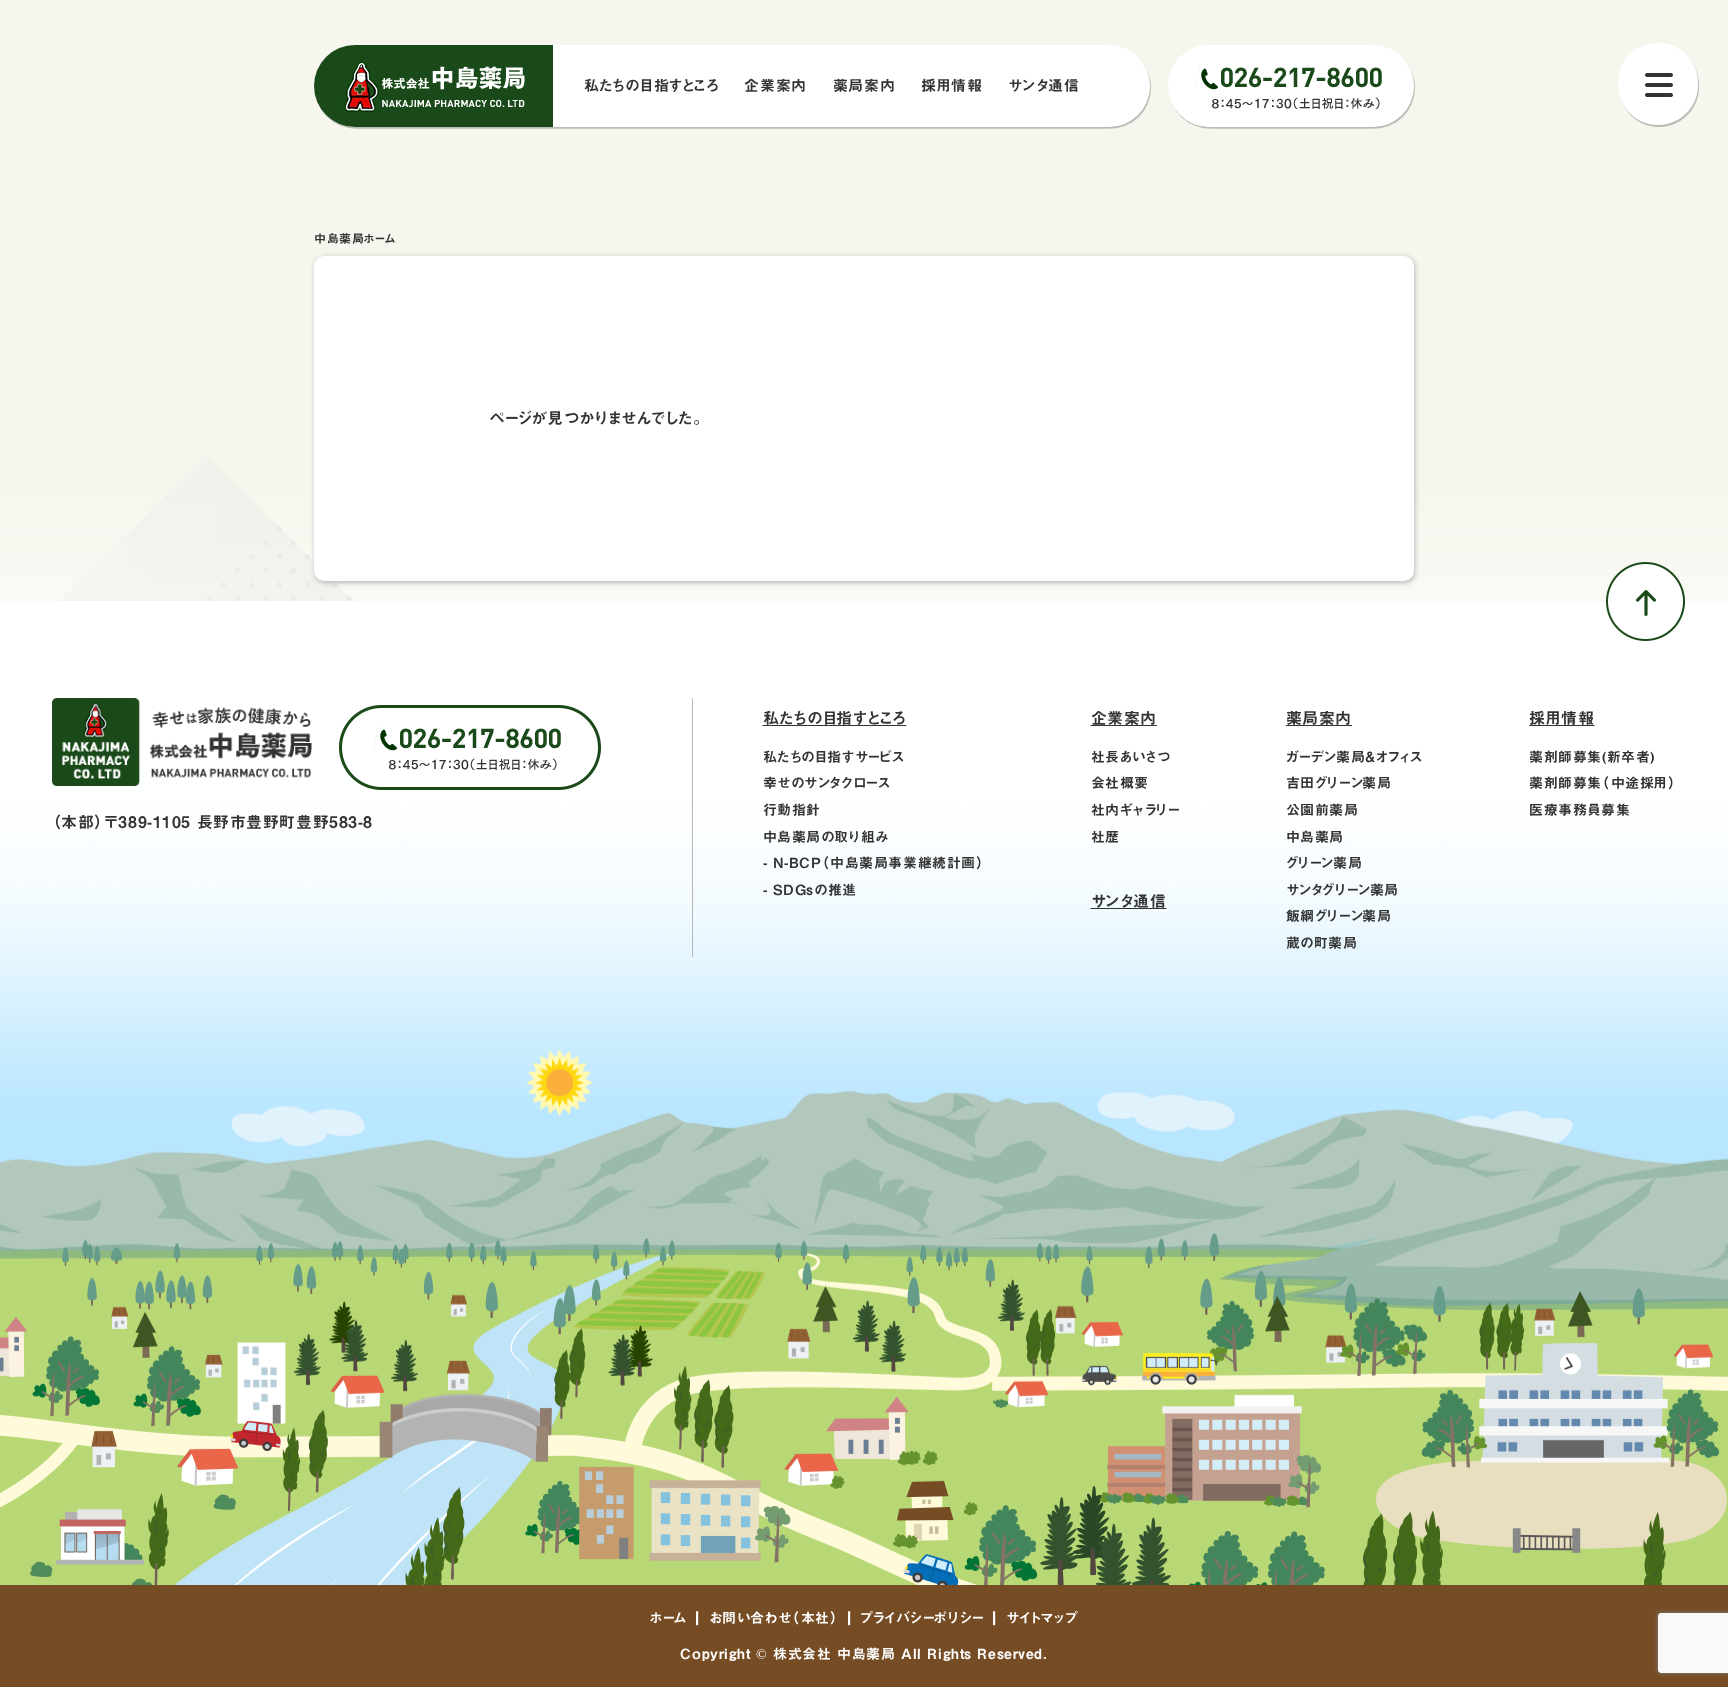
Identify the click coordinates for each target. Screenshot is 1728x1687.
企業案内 (775, 85)
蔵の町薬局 (1322, 943)
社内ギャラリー (1135, 810)
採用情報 (1561, 718)
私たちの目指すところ (835, 718)
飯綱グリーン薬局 (1339, 916)
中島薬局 (1315, 837)
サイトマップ (1042, 1618)
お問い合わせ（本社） (774, 1618)
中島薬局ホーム (355, 238)
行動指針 (792, 810)
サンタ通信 (1043, 85)
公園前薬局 (1322, 810)
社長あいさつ (1131, 757)
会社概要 (1120, 783)
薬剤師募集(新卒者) (1592, 757)
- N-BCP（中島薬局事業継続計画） (874, 863)
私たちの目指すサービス (834, 757)
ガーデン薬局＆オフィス (1354, 757)
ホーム (668, 1618)
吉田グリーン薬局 (1339, 783)
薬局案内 (864, 85)
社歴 (1105, 837)
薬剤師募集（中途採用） (1602, 783)
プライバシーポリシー (922, 1618)
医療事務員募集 (1579, 810)
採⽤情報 (951, 85)
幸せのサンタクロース (827, 783)
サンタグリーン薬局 (1342, 890)
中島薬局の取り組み (826, 837)
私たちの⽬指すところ (651, 85)
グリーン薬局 (1324, 863)
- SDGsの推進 (810, 890)
